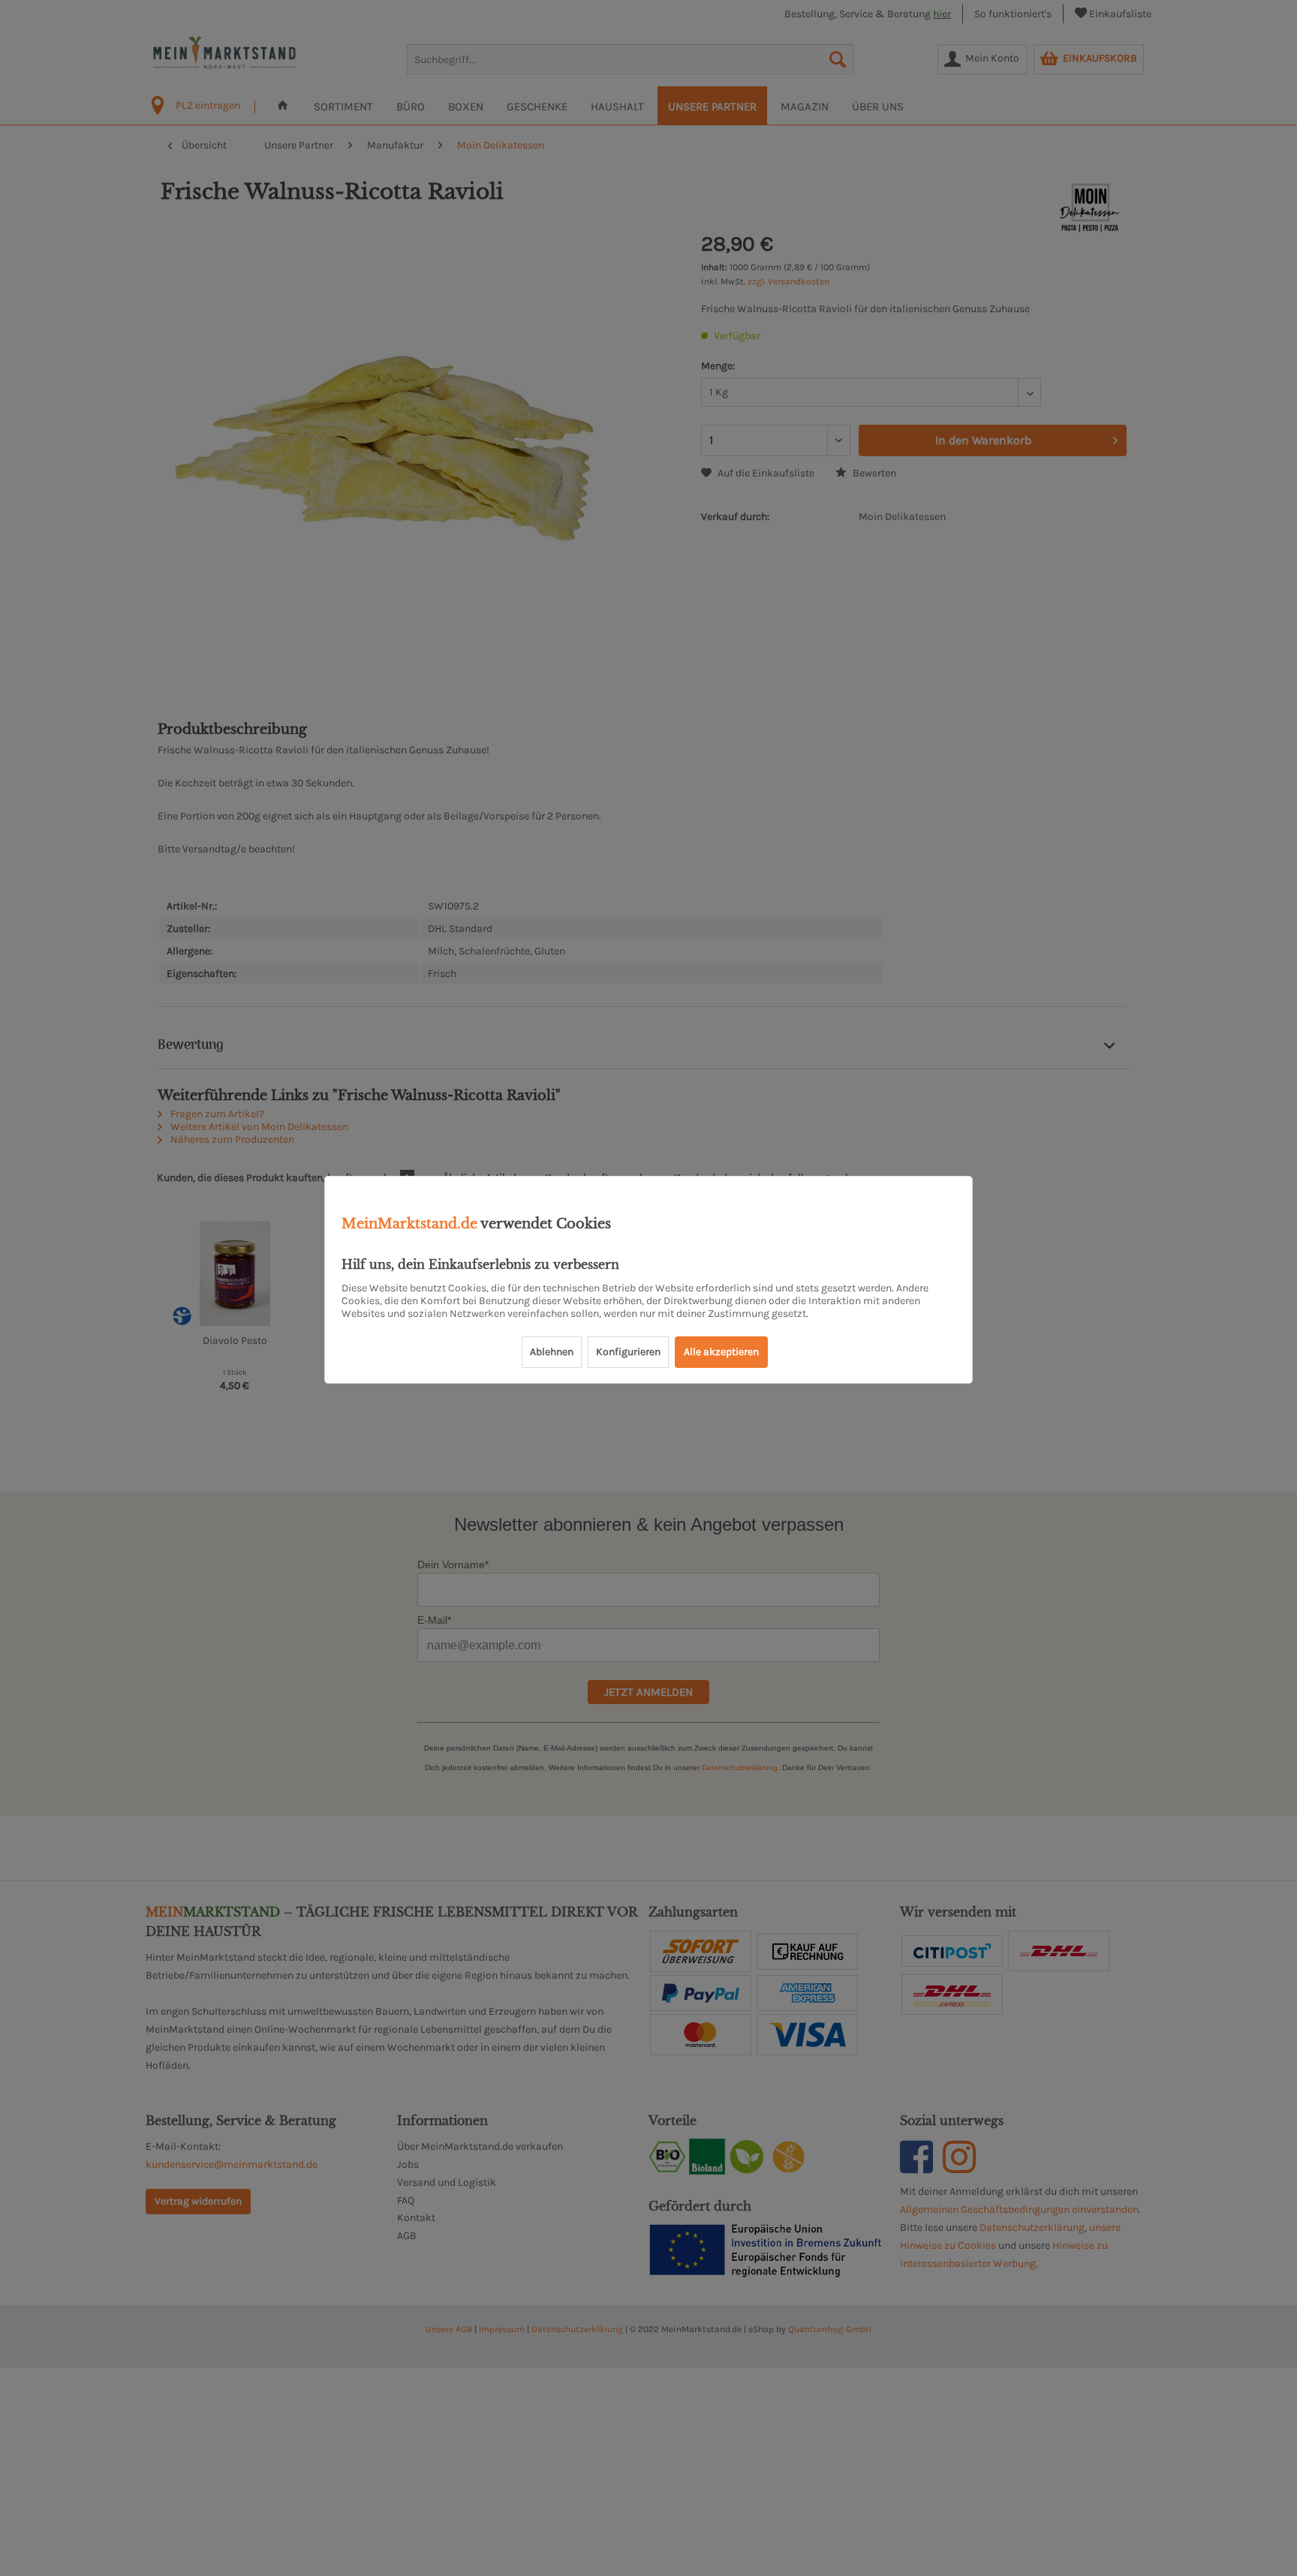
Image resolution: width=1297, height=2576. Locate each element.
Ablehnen (552, 1352)
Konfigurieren (628, 1352)
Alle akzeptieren (721, 1352)
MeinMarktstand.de (409, 1224)
